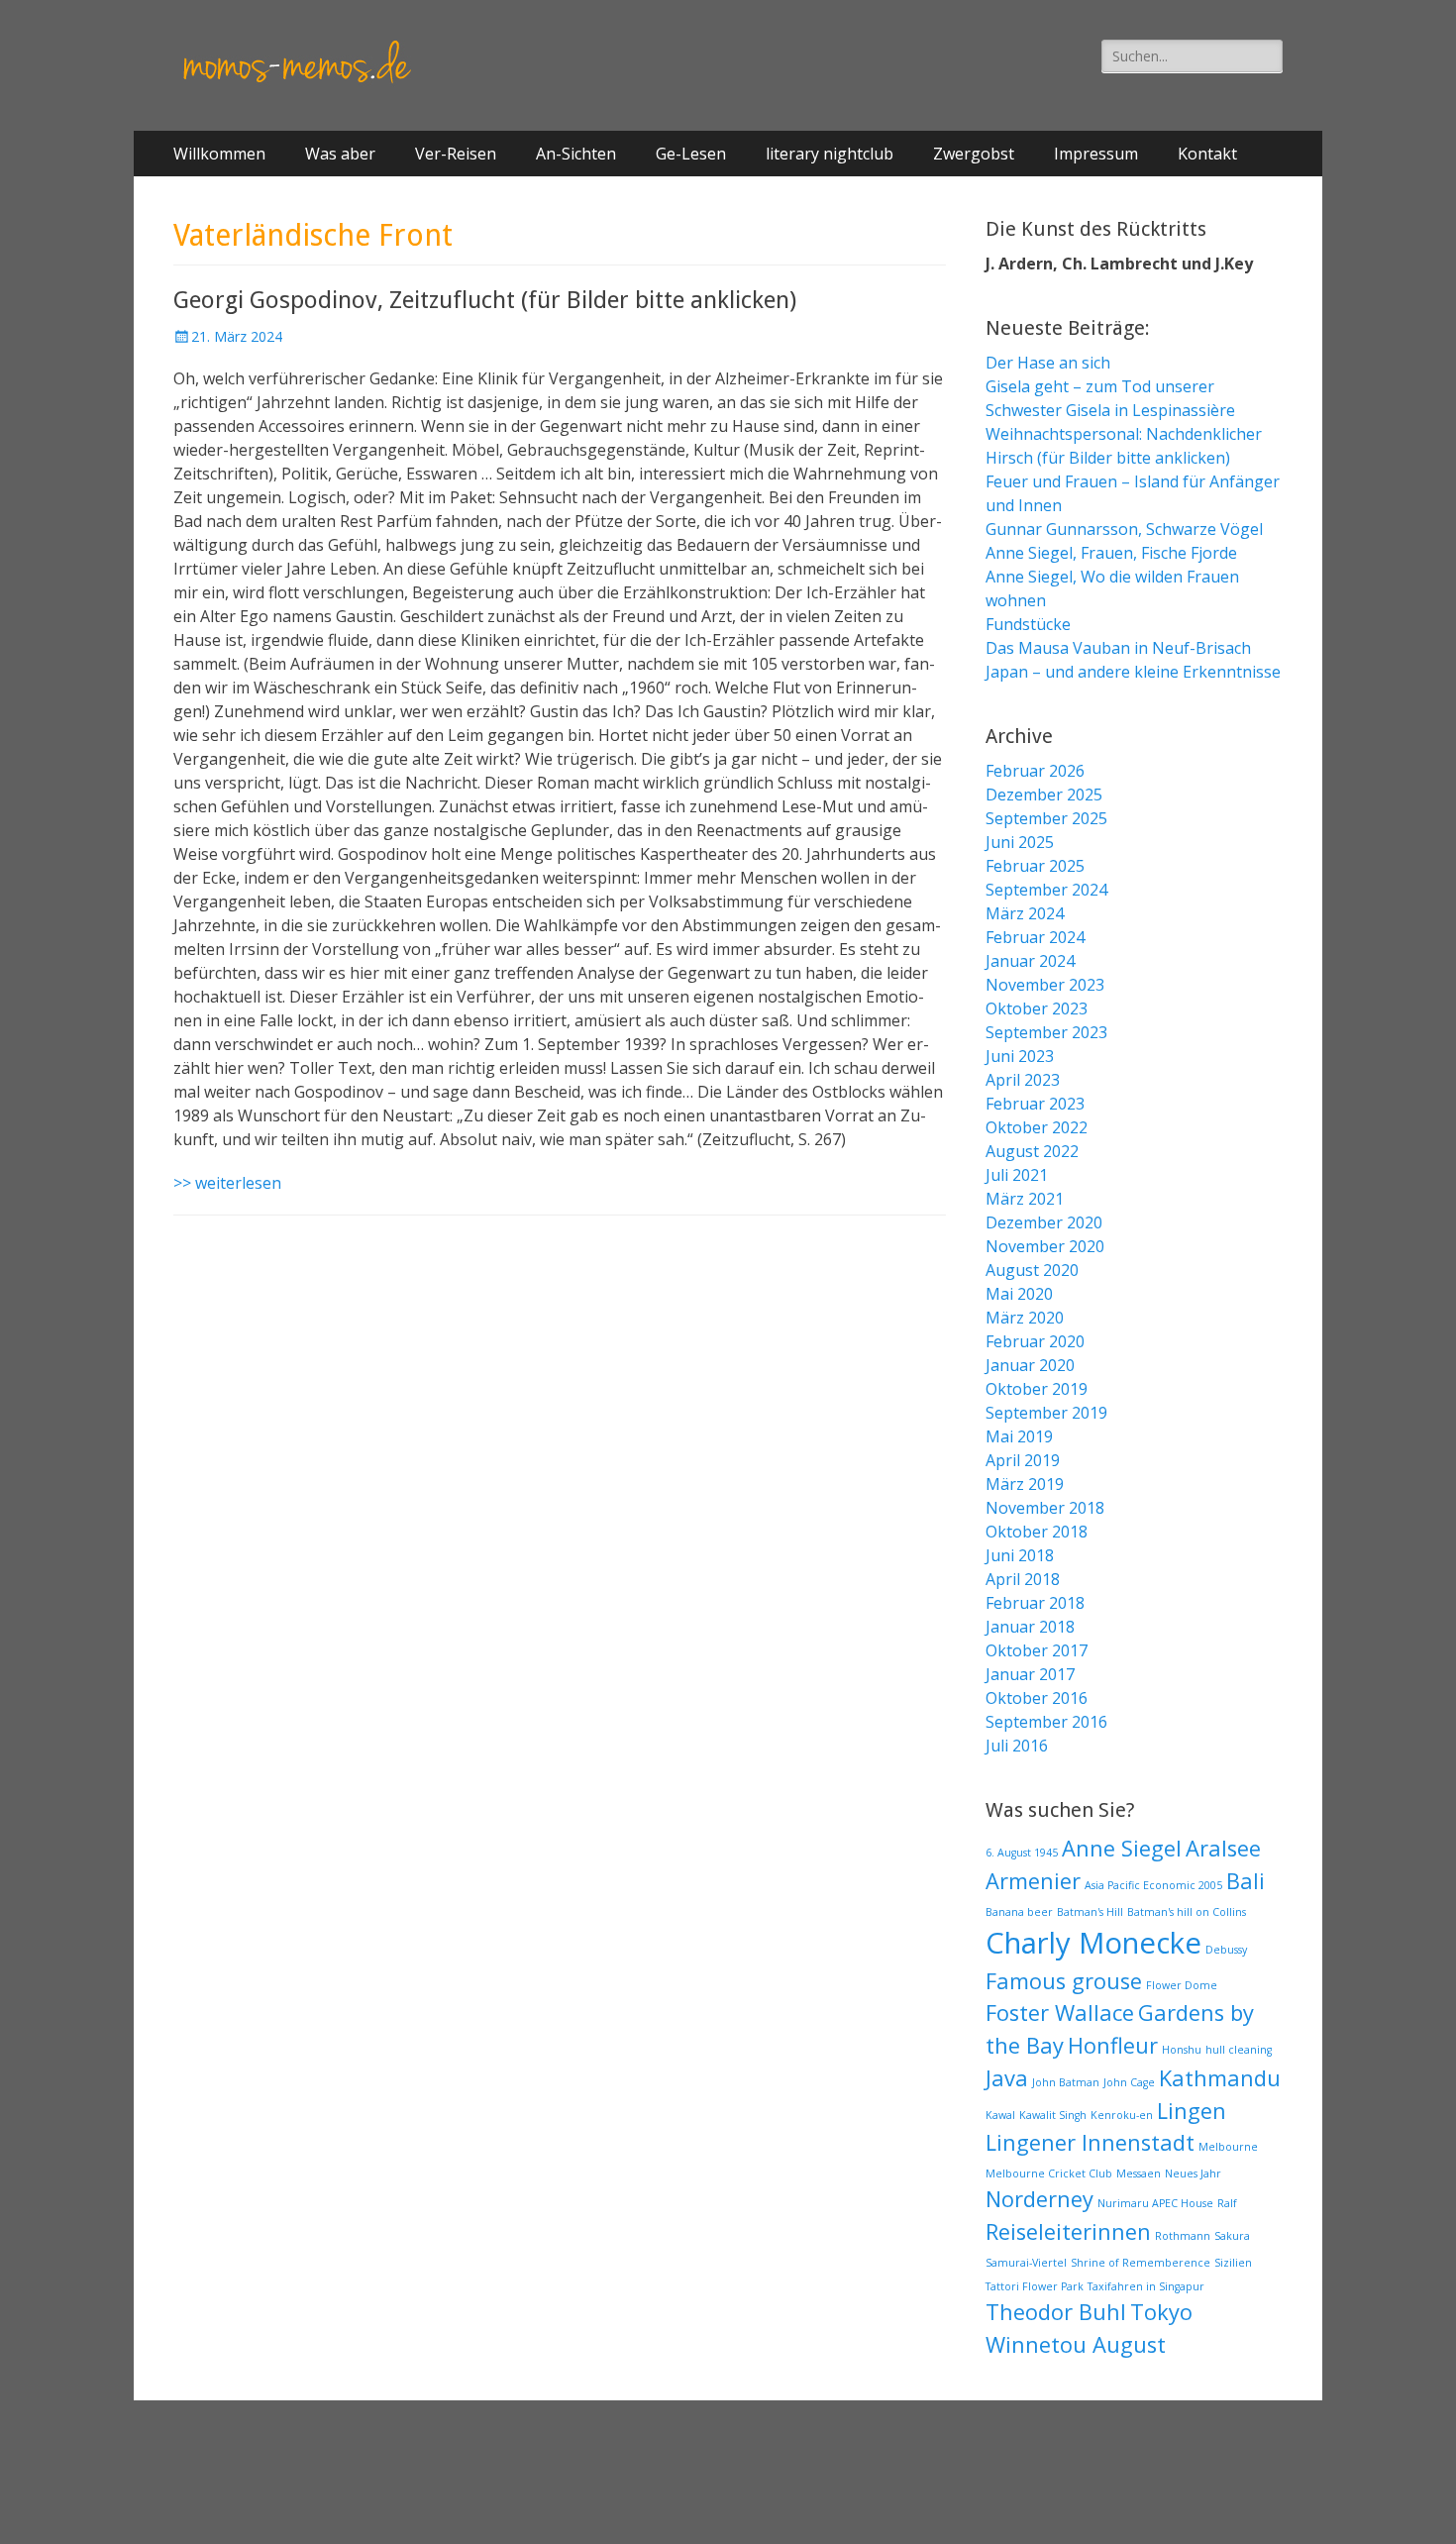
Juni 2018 (1020, 1555)
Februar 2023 (1035, 1104)
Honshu (1182, 2050)
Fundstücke (1028, 624)
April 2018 (1023, 1579)
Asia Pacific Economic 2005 (1153, 1885)
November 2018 (1045, 1508)
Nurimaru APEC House (1155, 2203)
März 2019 (1025, 1484)
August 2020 (1032, 1270)
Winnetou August (1076, 2344)
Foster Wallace (1060, 2013)
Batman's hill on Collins (1187, 1912)
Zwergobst (974, 154)
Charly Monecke (1093, 1943)
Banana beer (1019, 1912)
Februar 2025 (1035, 866)
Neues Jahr (1193, 2173)
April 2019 (1023, 1460)
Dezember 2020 (1044, 1222)
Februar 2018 (1035, 1603)
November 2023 (1045, 985)
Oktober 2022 (1037, 1127)
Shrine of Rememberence (1141, 2263)
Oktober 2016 (1037, 1698)
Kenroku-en (1122, 2115)
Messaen (1139, 2173)
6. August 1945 (1022, 1853)
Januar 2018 (1030, 1627)
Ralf (1227, 2203)
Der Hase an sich (1048, 363)
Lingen (1192, 2111)
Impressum (1096, 154)
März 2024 (1025, 913)
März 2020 (1025, 1318)
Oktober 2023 (1037, 1008)
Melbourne (1228, 2147)
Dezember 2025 (1044, 795)
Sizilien (1233, 2263)
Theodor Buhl (1056, 2312)
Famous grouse (1064, 1981)
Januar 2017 (1030, 1674)
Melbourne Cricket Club (1049, 2173)
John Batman (1066, 2082)
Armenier (1033, 1881)
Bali (1246, 1881)
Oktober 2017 (1037, 1650)
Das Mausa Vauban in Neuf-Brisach (1118, 648)
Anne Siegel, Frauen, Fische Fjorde (1111, 553)
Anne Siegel (1122, 1848)
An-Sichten (576, 154)
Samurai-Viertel (1026, 2263)
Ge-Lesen (691, 154)
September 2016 (1046, 1722)
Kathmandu (1220, 2078)
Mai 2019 (1019, 1436)
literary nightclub (830, 154)
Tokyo (1161, 2312)
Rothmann (1183, 2236)
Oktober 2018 (1037, 1532)
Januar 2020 (1030, 1365)
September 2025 (1046, 818)
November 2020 (1045, 1246)
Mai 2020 (1019, 1294)
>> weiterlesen (227, 1183)
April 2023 (1023, 1080)
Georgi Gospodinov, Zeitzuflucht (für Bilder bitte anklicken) (485, 300)
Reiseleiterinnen (1068, 2231)
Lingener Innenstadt (1090, 2142)
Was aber (340, 154)
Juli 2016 (1017, 1746)
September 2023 (1046, 1032)
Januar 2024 (1030, 961)
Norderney (1040, 2199)
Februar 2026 (1035, 771)
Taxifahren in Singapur (1146, 2286)
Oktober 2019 (1037, 1389)
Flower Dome (1182, 1985)
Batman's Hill (1090, 1912)
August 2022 (1032, 1151)
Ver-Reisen (456, 154)
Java (1007, 2078)
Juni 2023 (1020, 1056)
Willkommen (219, 154)
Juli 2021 (1017, 1175)
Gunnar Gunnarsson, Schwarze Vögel (1124, 529)
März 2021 (1025, 1199)
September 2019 (1046, 1413)
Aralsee (1223, 1848)
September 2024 (1046, 890)
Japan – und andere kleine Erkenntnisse (1133, 672)
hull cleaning (1239, 2050)
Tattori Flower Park (1035, 2286)
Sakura (1232, 2236)
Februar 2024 (1035, 937)
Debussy (1226, 1950)
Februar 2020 (1035, 1341)
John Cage (1129, 2082)
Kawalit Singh (1053, 2115)
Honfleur (1113, 2045)
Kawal (1000, 2115)
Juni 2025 (1020, 842)
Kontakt (1207, 154)
